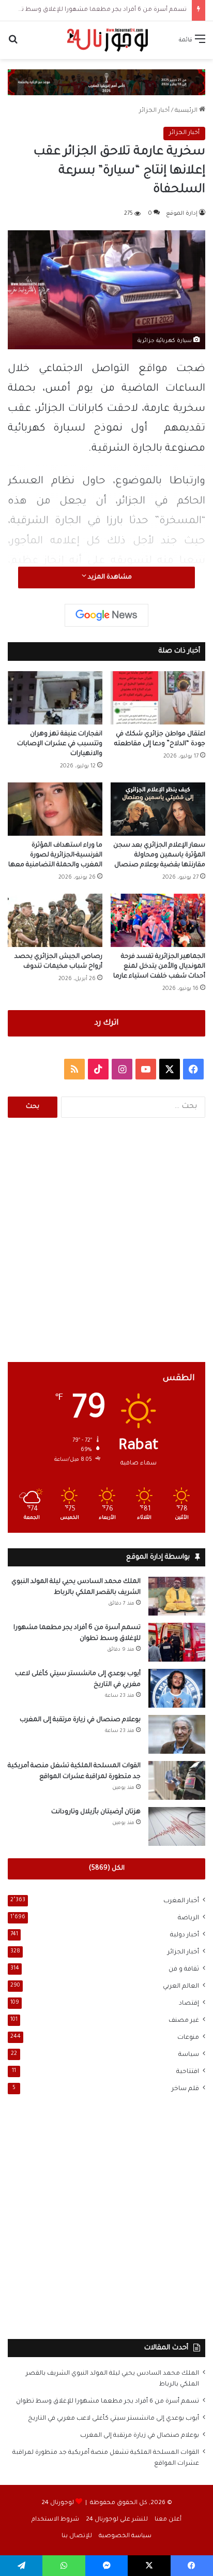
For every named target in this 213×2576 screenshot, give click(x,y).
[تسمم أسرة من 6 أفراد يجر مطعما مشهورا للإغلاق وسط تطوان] (177, 1642)
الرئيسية (187, 111)
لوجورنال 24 (58, 2503)
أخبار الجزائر (154, 111)
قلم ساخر (185, 2089)
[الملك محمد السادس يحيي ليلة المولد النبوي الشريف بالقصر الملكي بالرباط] (177, 1596)
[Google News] (106, 615)
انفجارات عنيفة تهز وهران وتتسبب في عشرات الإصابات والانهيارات (60, 744)
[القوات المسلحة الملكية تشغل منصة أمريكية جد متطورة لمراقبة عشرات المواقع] (177, 1780)
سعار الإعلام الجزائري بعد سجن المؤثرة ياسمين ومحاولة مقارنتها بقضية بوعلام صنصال (159, 855)
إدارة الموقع (182, 214)
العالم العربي (181, 1987)
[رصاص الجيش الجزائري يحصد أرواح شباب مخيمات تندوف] (55, 920)
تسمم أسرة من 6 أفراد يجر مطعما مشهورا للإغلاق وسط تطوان (96, 10)
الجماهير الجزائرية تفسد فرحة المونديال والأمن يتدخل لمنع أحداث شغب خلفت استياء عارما (159, 967)
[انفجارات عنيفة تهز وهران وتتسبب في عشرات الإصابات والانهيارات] (55, 698)
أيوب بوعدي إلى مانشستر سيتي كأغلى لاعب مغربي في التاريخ (113, 2419)
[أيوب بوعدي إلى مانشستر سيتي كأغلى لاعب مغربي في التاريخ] (177, 1688)
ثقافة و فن (184, 1970)
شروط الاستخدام (55, 2520)
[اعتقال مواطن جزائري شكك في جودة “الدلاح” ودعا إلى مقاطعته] (158, 698)
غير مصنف (184, 2021)
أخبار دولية (185, 1935)
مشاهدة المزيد (109, 578)
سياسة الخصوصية (125, 2536)
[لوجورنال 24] (106, 40)
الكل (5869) (107, 1869)
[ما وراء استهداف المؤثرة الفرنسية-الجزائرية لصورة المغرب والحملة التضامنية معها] (55, 809)
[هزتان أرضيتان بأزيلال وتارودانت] (177, 1826)
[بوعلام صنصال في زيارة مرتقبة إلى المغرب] (177, 1734)
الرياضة (188, 1918)
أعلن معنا (168, 2520)
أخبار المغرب (181, 1901)
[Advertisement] (106, 1240)
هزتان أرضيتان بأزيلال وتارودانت (96, 1812)
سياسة (189, 2055)
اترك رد (106, 1023)
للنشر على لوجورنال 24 (117, 2520)
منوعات (188, 2038)
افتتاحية (188, 2072)
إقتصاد (189, 2004)
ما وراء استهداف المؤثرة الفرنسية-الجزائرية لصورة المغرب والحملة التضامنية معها (55, 855)
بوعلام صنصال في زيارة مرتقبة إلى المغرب (80, 1720)
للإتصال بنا (77, 2536)
